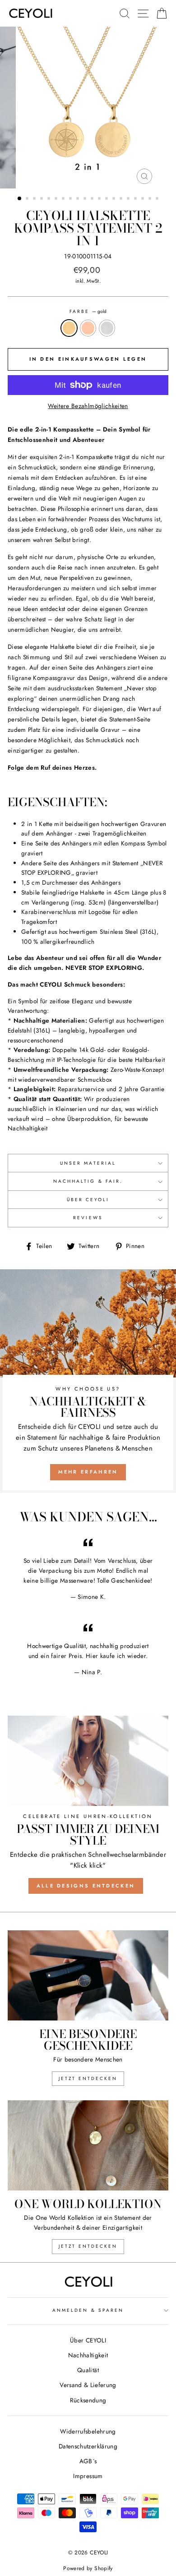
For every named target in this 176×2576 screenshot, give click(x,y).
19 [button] (151, 199)
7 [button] (64, 199)
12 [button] (100, 199)
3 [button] (35, 199)
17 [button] (136, 199)
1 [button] (20, 199)
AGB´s (88, 2461)
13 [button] (107, 199)
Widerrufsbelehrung (88, 2431)
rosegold (88, 328)
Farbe (88, 311)
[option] (88, 108)
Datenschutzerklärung (88, 2446)
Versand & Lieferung (88, 2385)
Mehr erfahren (88, 1472)
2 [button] (28, 199)
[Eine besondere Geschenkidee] (88, 1975)
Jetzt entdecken (88, 2078)
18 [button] (144, 199)
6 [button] (57, 199)
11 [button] (93, 199)
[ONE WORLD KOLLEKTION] (88, 2145)
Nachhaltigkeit (88, 2355)
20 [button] (158, 199)
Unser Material (88, 1163)
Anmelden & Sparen (88, 2310)
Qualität (88, 2370)
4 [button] (42, 199)
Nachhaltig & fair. (88, 1181)
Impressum (88, 2476)
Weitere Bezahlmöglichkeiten (88, 406)
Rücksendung (88, 2400)
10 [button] (86, 199)
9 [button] (79, 199)
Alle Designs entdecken (86, 1886)
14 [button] (115, 199)
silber (107, 328)
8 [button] (71, 199)
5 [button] (50, 199)
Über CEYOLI (88, 1200)
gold (69, 328)
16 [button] (129, 199)
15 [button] (122, 199)
